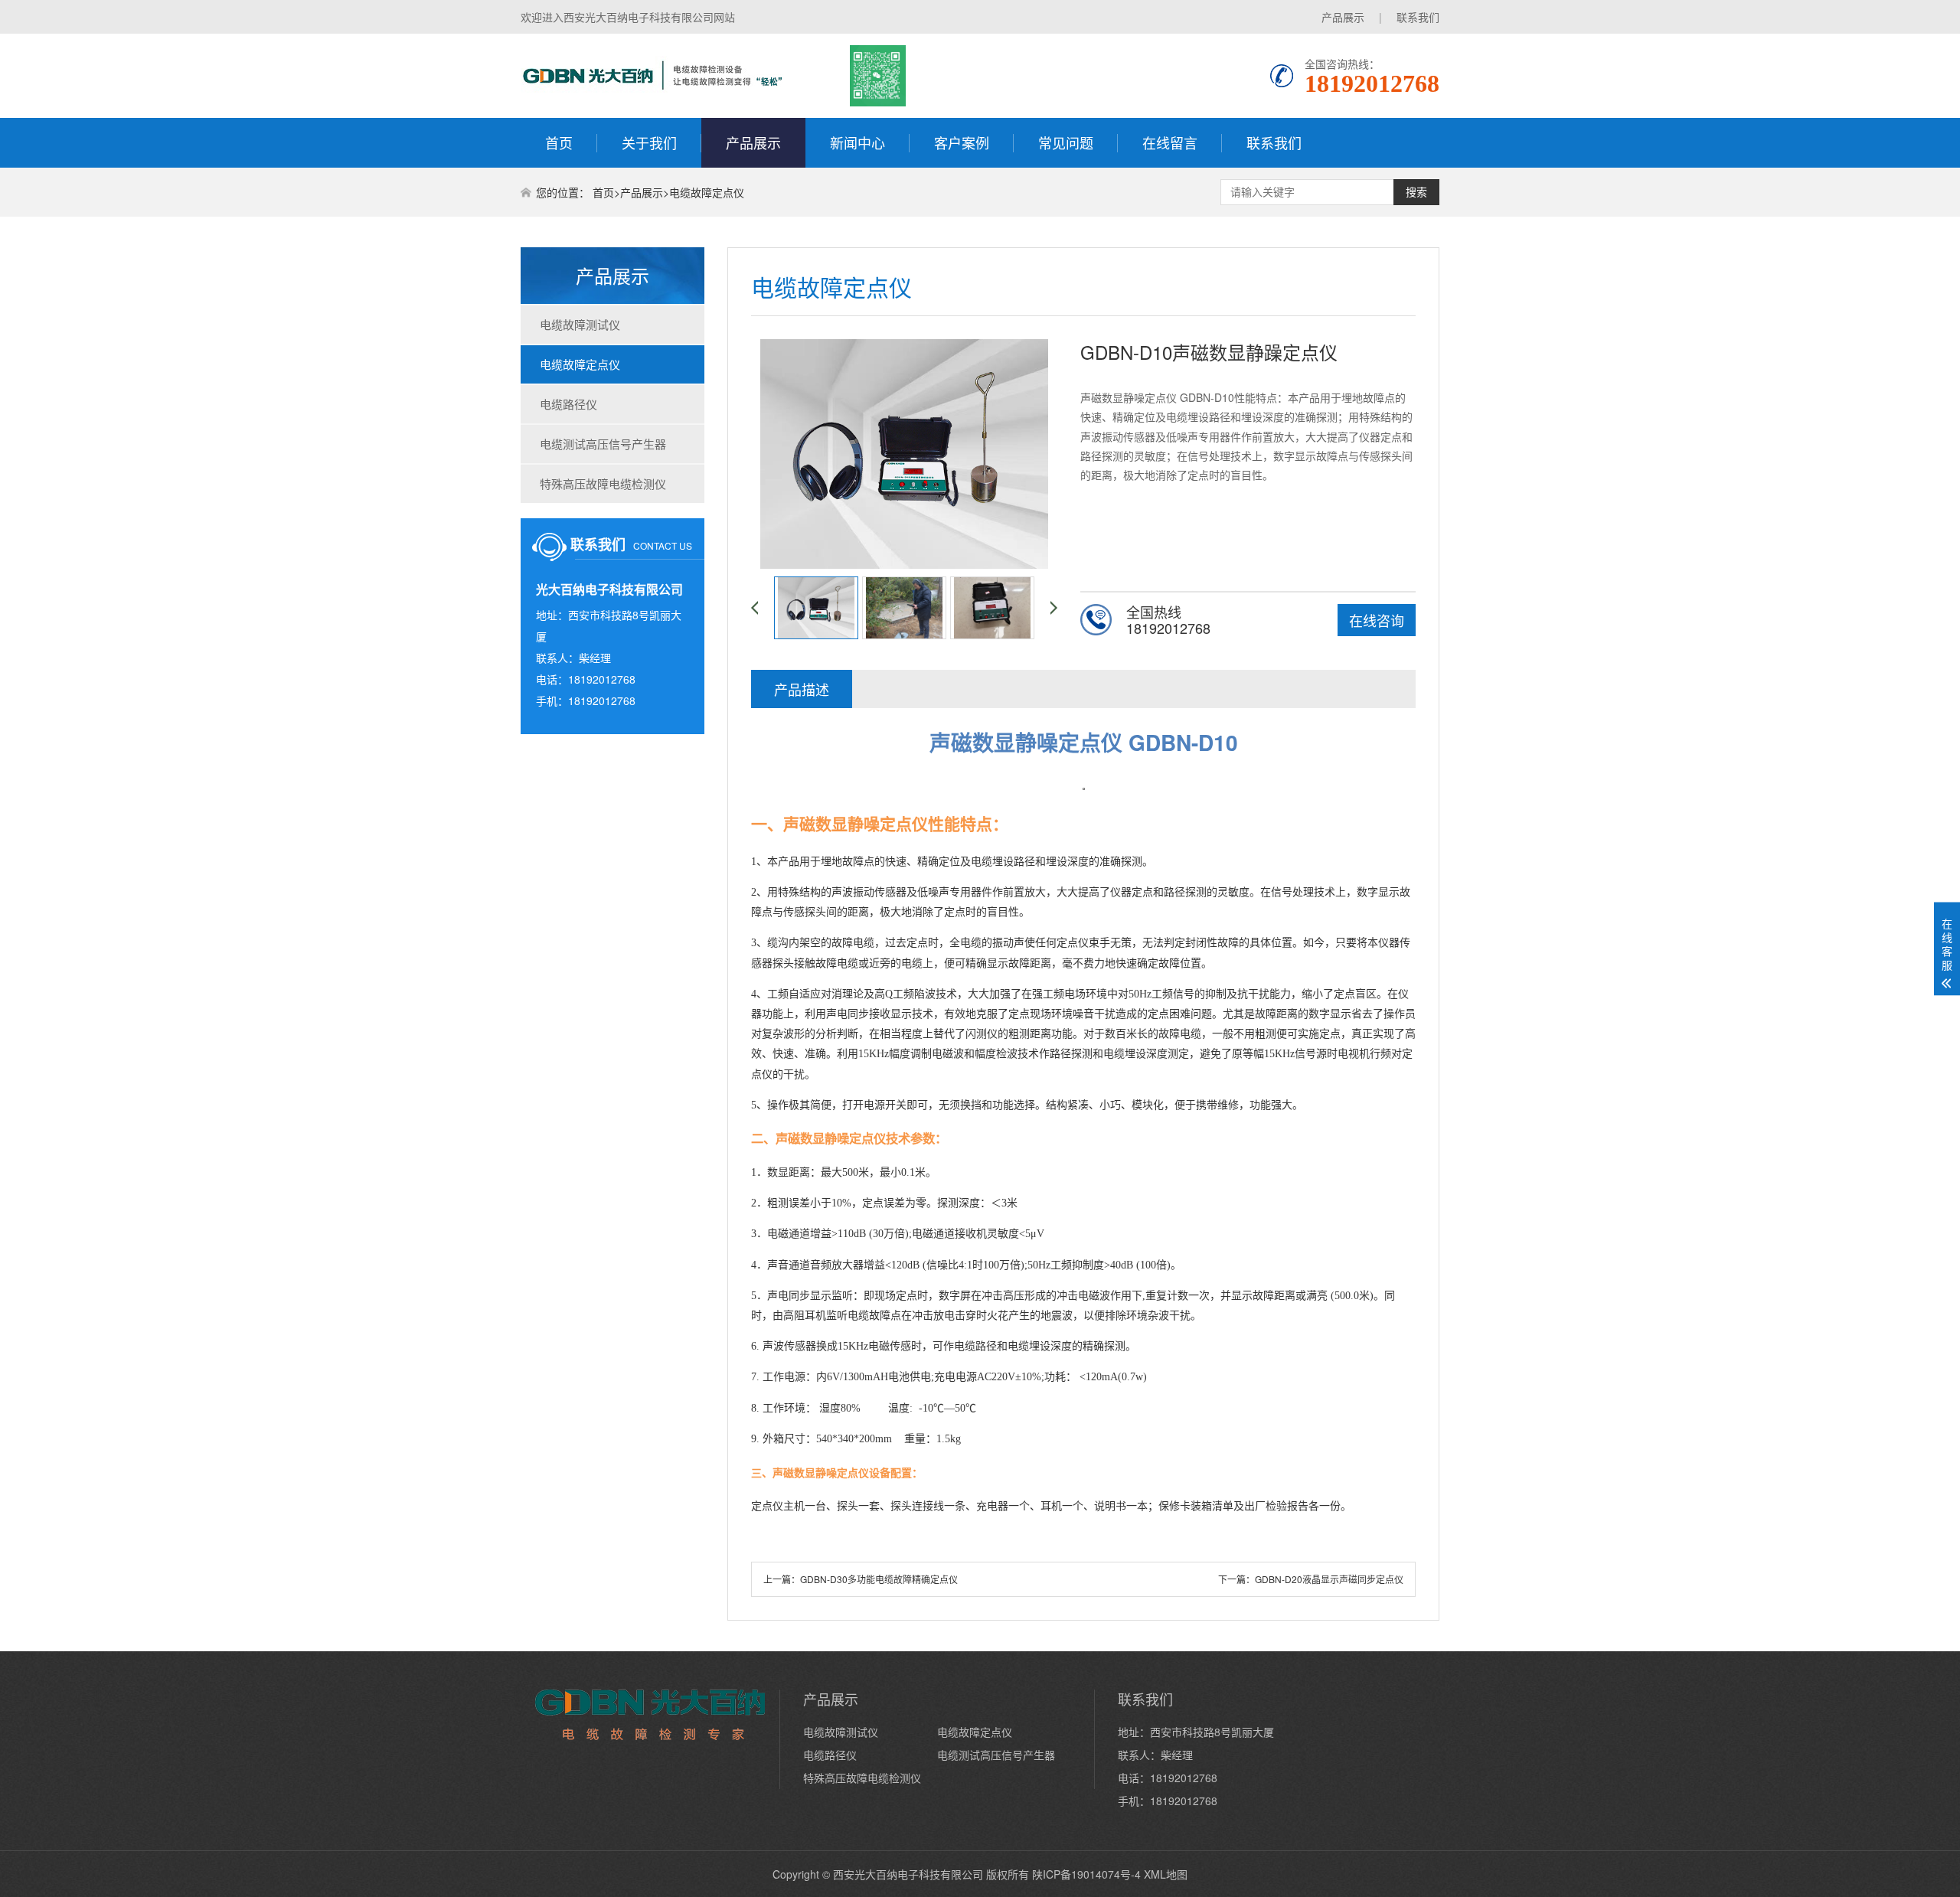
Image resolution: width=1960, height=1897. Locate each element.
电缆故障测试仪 (580, 324)
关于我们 (649, 142)
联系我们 (1418, 17)
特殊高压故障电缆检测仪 (603, 483)
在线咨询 (1377, 620)
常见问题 (1066, 142)
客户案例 (962, 142)
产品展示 (1343, 17)
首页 (559, 142)
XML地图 (1166, 1874)
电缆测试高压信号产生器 (603, 444)
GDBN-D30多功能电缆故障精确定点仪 (879, 1579)
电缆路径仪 (568, 404)
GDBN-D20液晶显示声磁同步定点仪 (1329, 1579)
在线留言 (1170, 142)
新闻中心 (857, 142)
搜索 (1416, 192)
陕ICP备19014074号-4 (1086, 1874)
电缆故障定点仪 (707, 192)
